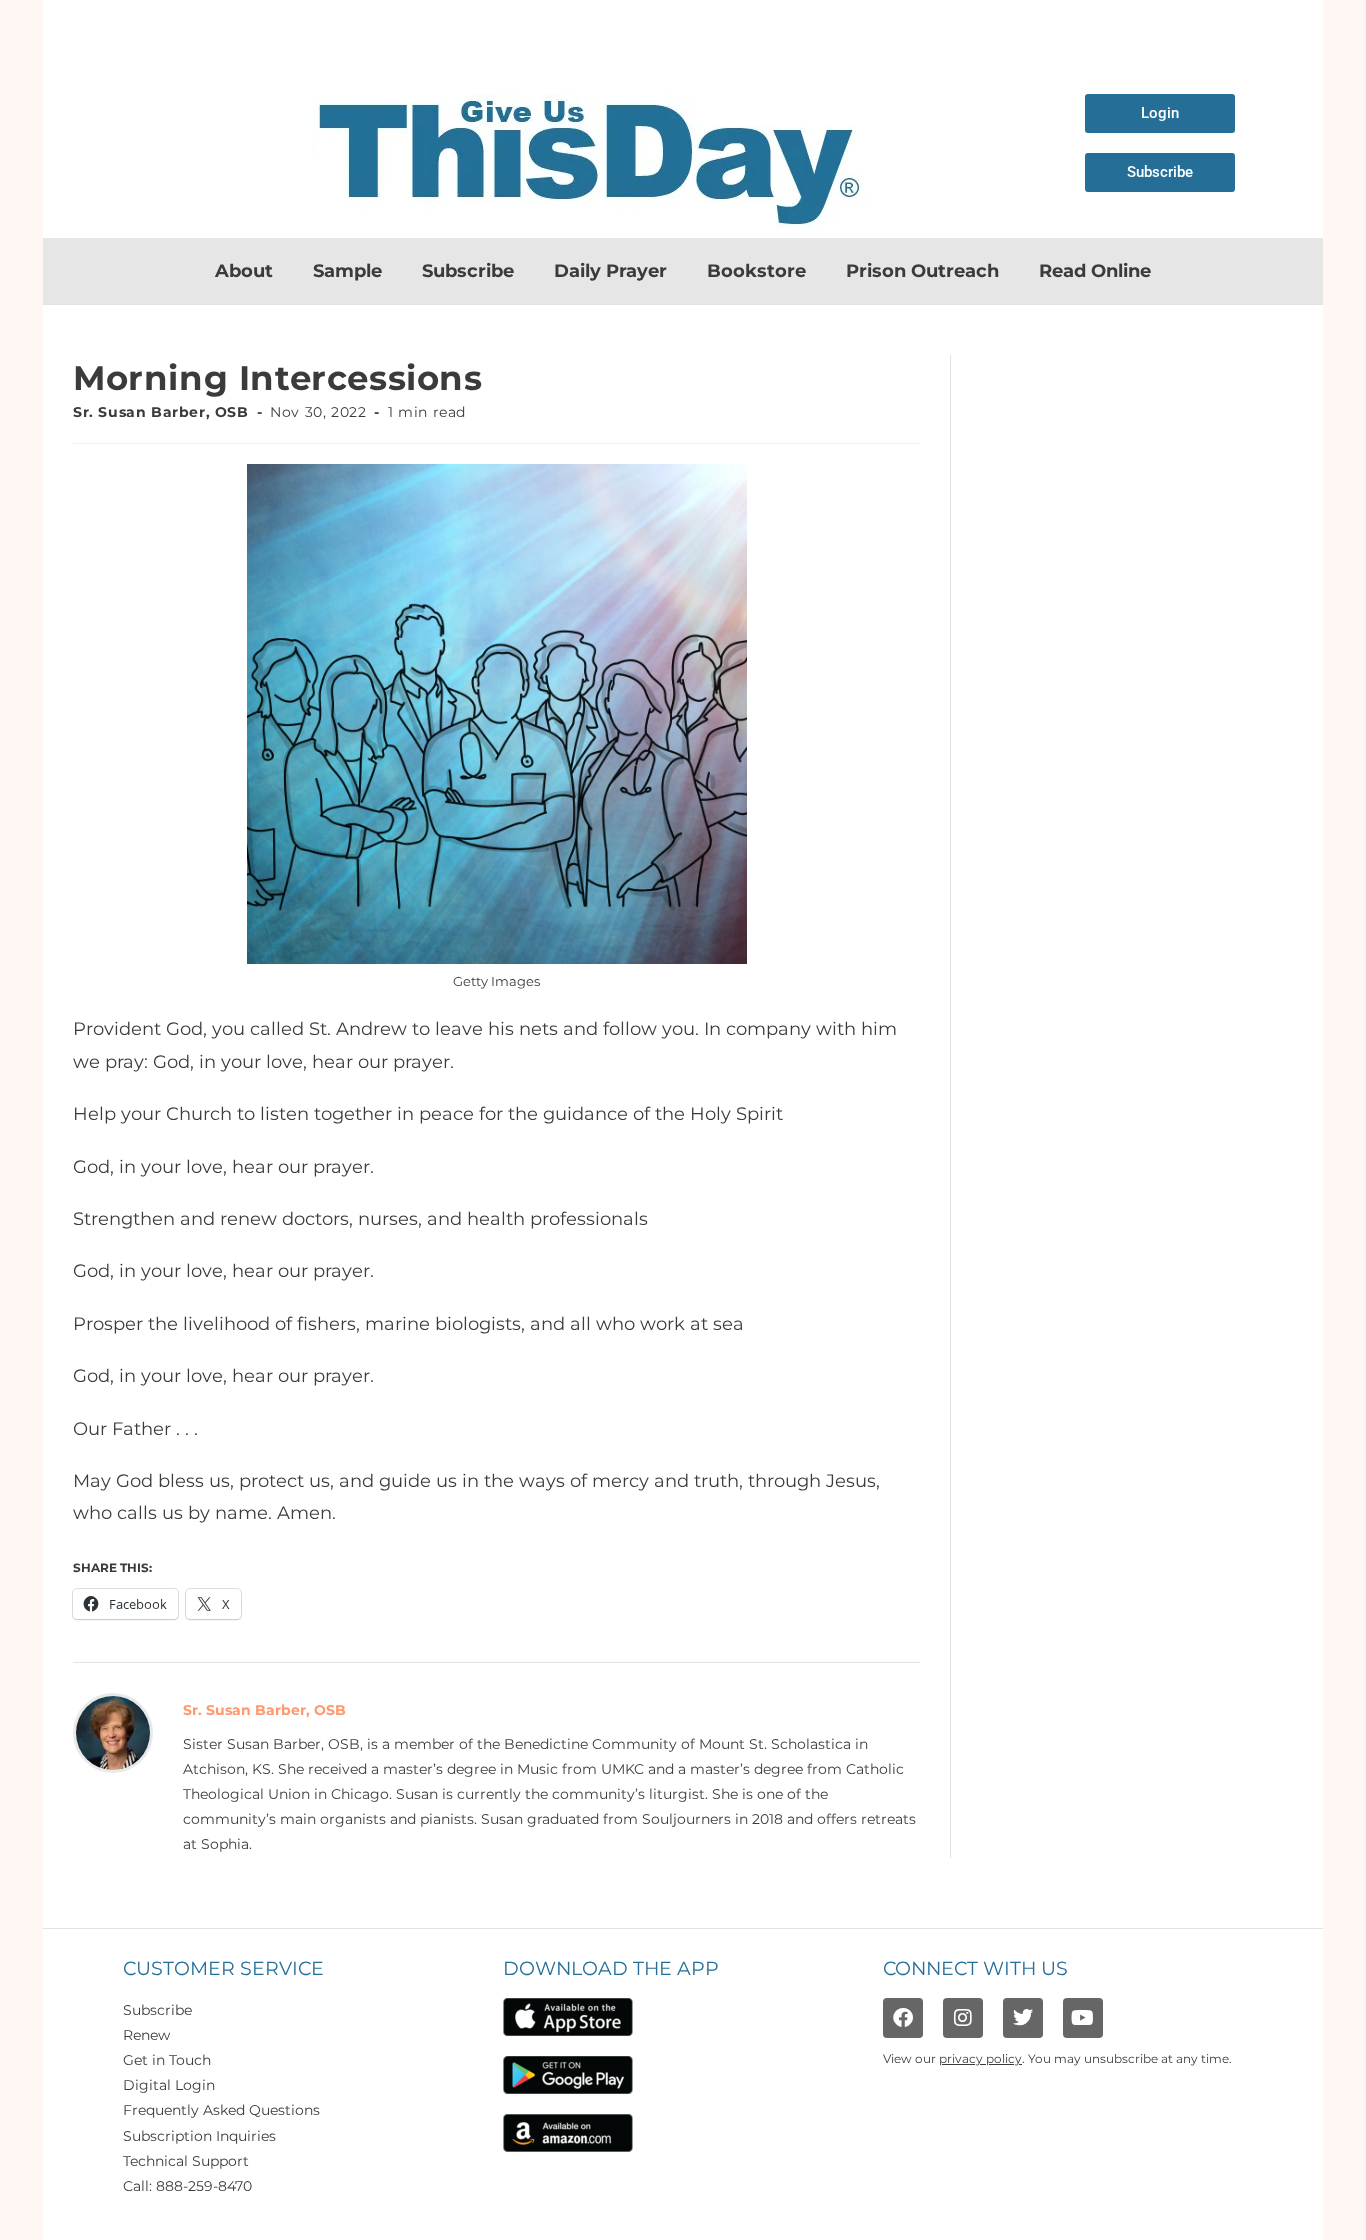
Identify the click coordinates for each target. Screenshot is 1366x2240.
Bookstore (756, 271)
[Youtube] (1083, 2018)
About (244, 271)
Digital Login (169, 2085)
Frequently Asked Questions (221, 2110)
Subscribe (468, 271)
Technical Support (186, 2161)
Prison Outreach (922, 271)
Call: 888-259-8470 (187, 2186)
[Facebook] (903, 2018)
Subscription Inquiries (199, 2136)
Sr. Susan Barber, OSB (161, 412)
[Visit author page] (113, 1731)
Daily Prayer (610, 271)
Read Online (1095, 271)
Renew (146, 2035)
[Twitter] (1023, 2018)
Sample (347, 271)
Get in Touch (167, 2060)
